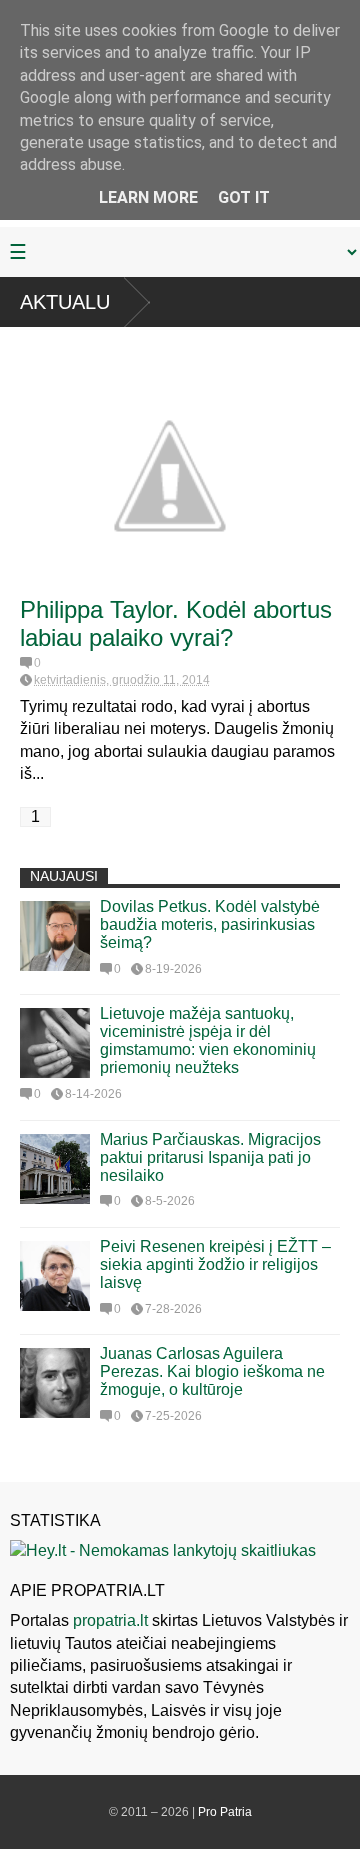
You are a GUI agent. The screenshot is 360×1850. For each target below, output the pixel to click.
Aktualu (65, 302)
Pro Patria (225, 1812)
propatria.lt (110, 1620)
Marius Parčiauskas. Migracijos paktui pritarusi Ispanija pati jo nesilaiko (210, 1157)
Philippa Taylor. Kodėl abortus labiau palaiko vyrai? (176, 623)
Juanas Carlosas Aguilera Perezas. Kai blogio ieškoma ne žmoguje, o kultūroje (212, 1371)
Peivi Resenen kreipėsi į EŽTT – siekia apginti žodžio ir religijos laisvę (215, 1264)
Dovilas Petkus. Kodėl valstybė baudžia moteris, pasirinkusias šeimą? (210, 924)
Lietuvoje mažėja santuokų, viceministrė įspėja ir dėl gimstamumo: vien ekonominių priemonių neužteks (208, 1040)
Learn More (148, 197)
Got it (244, 197)
